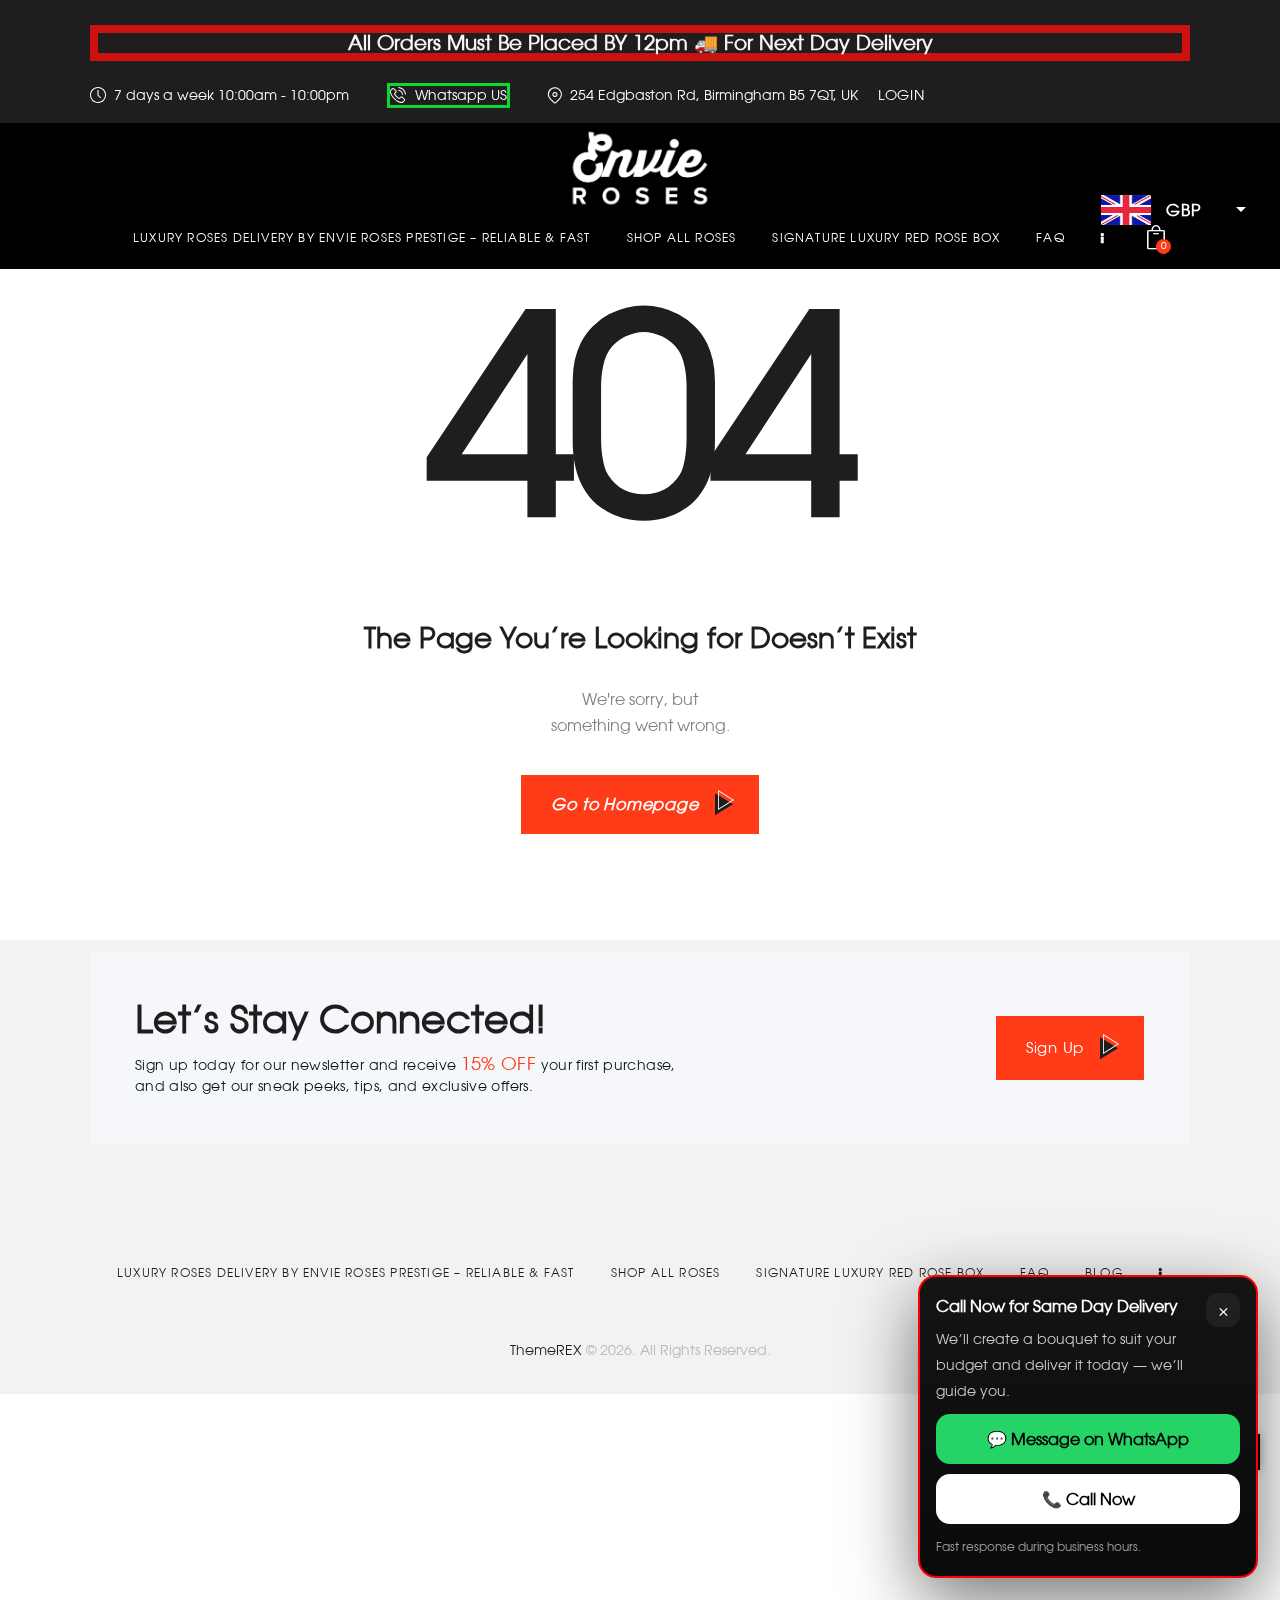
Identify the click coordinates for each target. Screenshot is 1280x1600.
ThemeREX (546, 1350)
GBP (1183, 210)
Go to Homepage (624, 804)
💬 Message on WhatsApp (1088, 1439)
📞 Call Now (1088, 1499)
